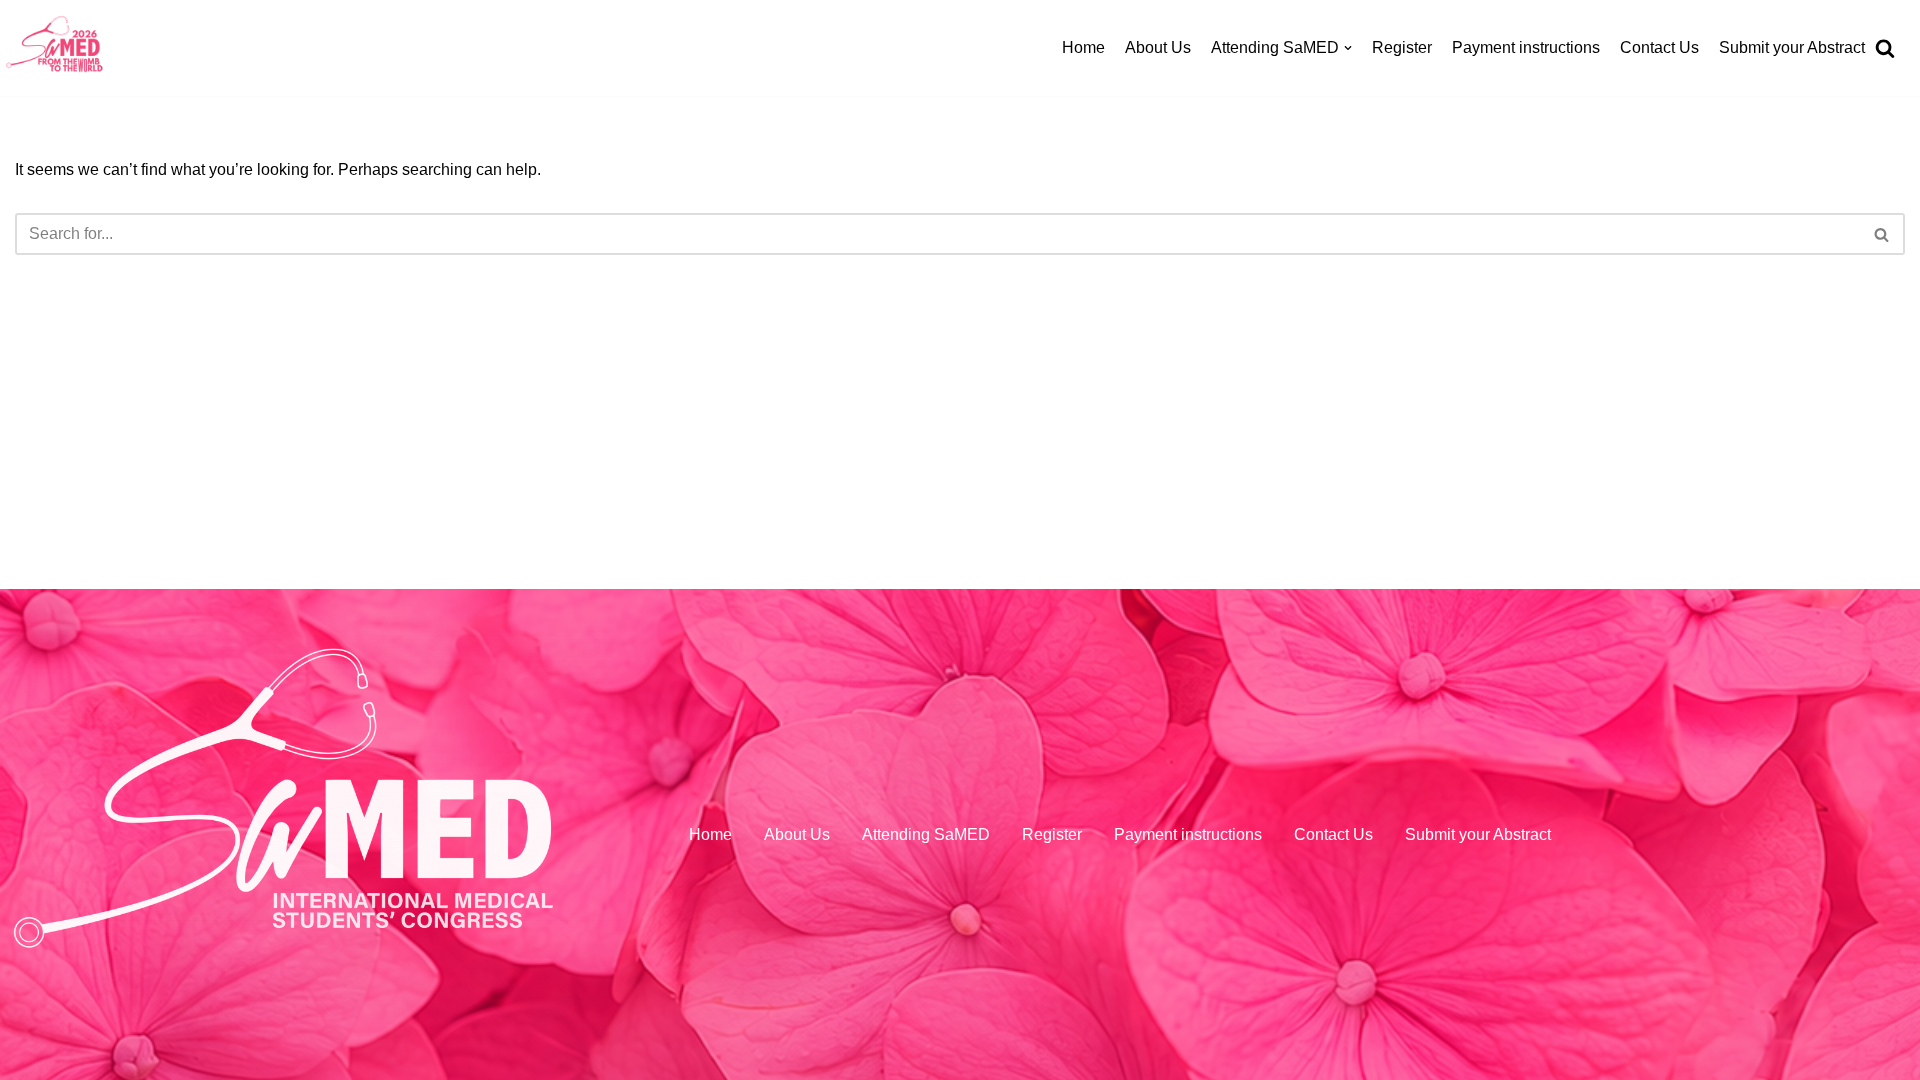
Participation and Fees (1244, 220)
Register (1402, 47)
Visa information (1221, 448)
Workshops (1204, 128)
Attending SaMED (926, 834)
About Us (1158, 47)
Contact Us (1659, 47)
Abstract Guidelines (1233, 311)
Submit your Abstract (1792, 47)
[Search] (1887, 540)
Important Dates (1220, 265)
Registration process (1237, 174)
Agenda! (1194, 83)
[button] (1887, 540)
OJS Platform (1211, 356)
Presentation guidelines (1248, 402)
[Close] (1887, 58)
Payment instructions (1526, 47)
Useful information (1228, 493)
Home (1083, 47)
